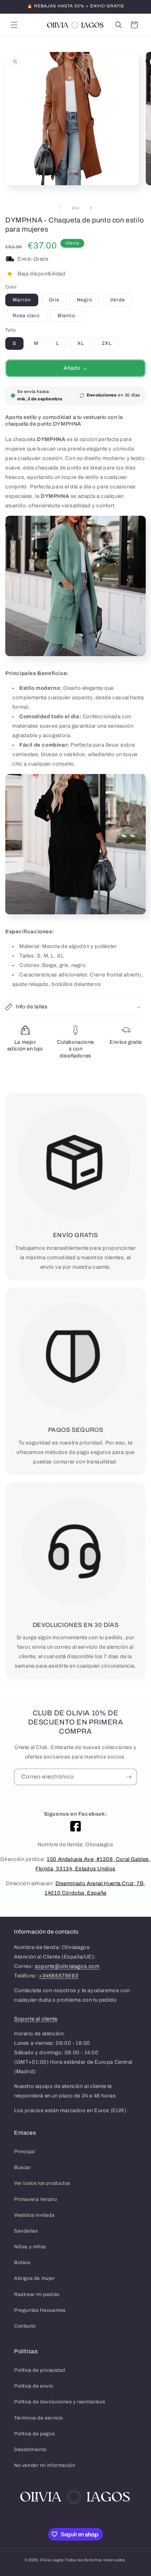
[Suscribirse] (129, 1777)
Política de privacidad (40, 2370)
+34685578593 (58, 1976)
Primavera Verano (36, 2199)
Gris (54, 300)
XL (81, 343)
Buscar (23, 2167)
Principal (24, 2152)
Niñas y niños (30, 2247)
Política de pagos (34, 2434)
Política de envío (34, 2386)
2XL (107, 343)
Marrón (22, 300)
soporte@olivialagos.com (67, 1966)
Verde (118, 300)
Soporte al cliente (36, 2019)
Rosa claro (26, 316)
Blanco (66, 316)
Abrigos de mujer (35, 2278)
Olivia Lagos (52, 2560)
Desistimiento (30, 2450)
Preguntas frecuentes (40, 2310)
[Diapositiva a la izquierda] (60, 208)
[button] (14, 25)
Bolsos (22, 2263)
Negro (85, 300)
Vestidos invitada (34, 2215)
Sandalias (26, 2231)
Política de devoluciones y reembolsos (60, 2402)
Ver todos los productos (42, 2183)
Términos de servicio (39, 2418)
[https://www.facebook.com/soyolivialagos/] (75, 1826)
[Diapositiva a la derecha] (91, 208)
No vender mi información (45, 2465)
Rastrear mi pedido (37, 2294)
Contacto (25, 2326)
